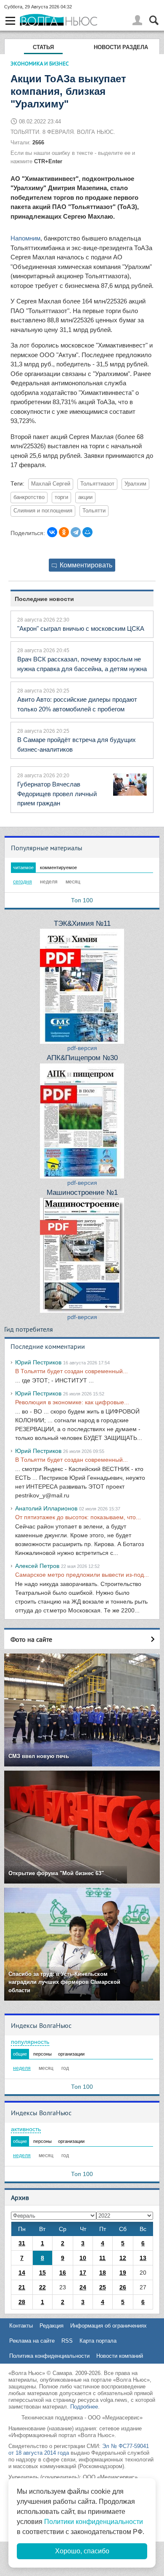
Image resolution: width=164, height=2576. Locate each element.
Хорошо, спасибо (82, 2551)
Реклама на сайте (32, 2341)
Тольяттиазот (97, 484)
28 (22, 2302)
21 (22, 2287)
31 (22, 2243)
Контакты (21, 2326)
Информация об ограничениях (108, 2326)
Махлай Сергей (51, 484)
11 (102, 2258)
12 (123, 2258)
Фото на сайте (31, 1639)
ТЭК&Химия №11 (82, 924)
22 (42, 2287)
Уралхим (135, 484)
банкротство (29, 497)
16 (63, 2273)
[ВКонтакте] (52, 532)
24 (83, 2287)
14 (22, 2273)
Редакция (52, 2326)
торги (61, 497)
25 (103, 2287)
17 (83, 2273)
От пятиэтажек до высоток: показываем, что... (78, 1517)
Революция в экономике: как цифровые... (72, 1402)
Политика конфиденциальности (49, 2356)
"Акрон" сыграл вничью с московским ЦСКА (81, 628)
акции (85, 497)
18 (103, 2273)
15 (42, 2273)
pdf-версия (82, 1048)
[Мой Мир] (87, 532)
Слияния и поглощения (43, 511)
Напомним (25, 238)
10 (83, 2258)
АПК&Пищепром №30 (82, 1058)
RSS (67, 2341)
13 (143, 2258)
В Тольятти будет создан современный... (71, 1371)
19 (123, 2273)
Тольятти (94, 511)
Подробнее (84, 2407)
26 (123, 2287)
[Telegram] (76, 532)
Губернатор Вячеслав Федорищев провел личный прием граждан (57, 794)
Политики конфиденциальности (94, 2522)
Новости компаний (120, 2356)
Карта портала (98, 2341)
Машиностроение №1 (82, 1193)
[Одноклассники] (64, 532)
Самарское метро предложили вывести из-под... (82, 1575)
